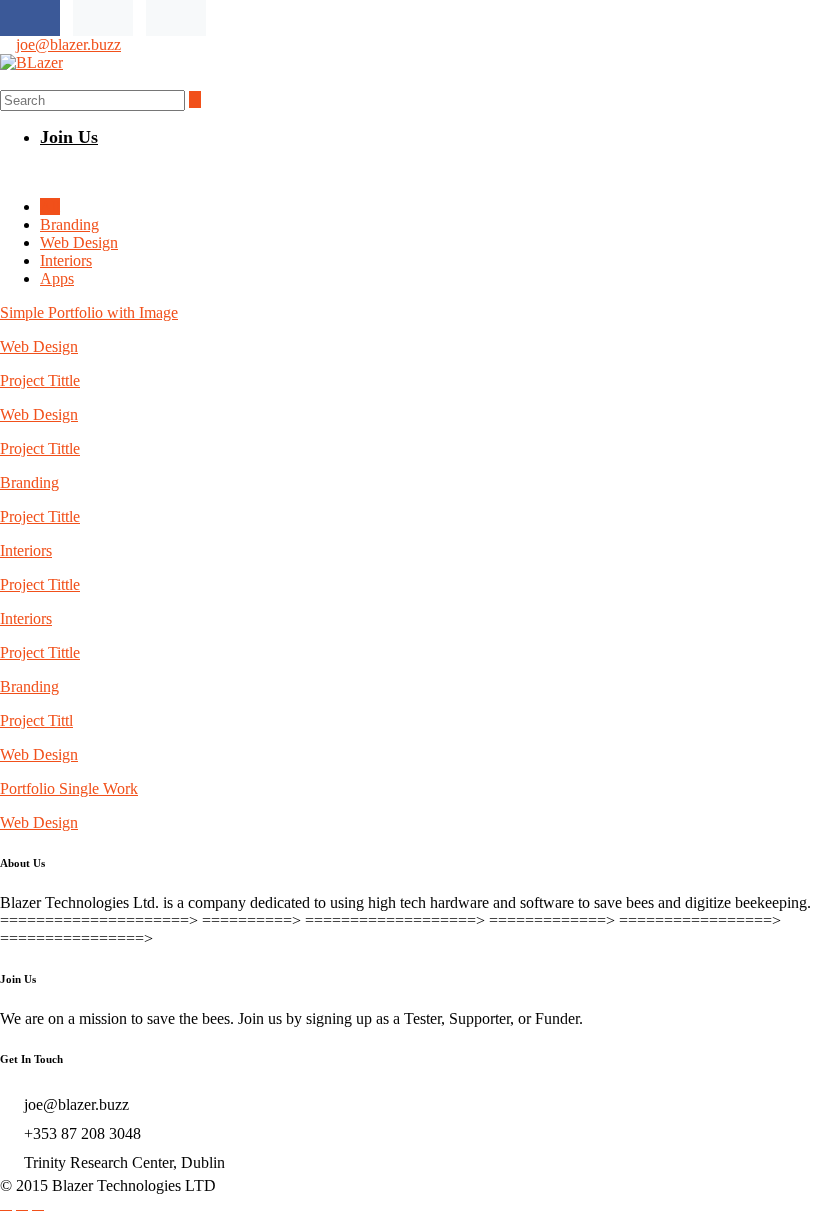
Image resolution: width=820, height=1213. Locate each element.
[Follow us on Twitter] (103, 18)
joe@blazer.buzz (68, 44)
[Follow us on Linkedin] (176, 18)
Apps (57, 278)
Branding (69, 224)
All (50, 206)
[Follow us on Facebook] (30, 18)
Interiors (66, 260)
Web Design (79, 242)
